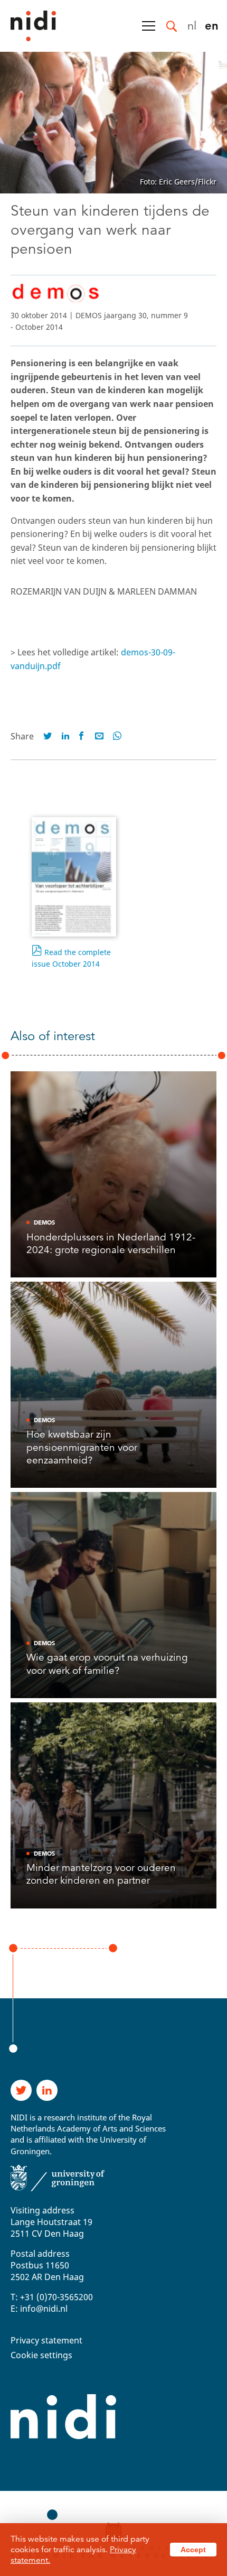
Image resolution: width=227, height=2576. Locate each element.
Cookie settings (41, 2355)
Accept (193, 2550)
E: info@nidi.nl (39, 2309)
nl (192, 25)
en (212, 25)
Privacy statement (46, 2340)
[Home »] (28, 26)
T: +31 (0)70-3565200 (52, 2297)
